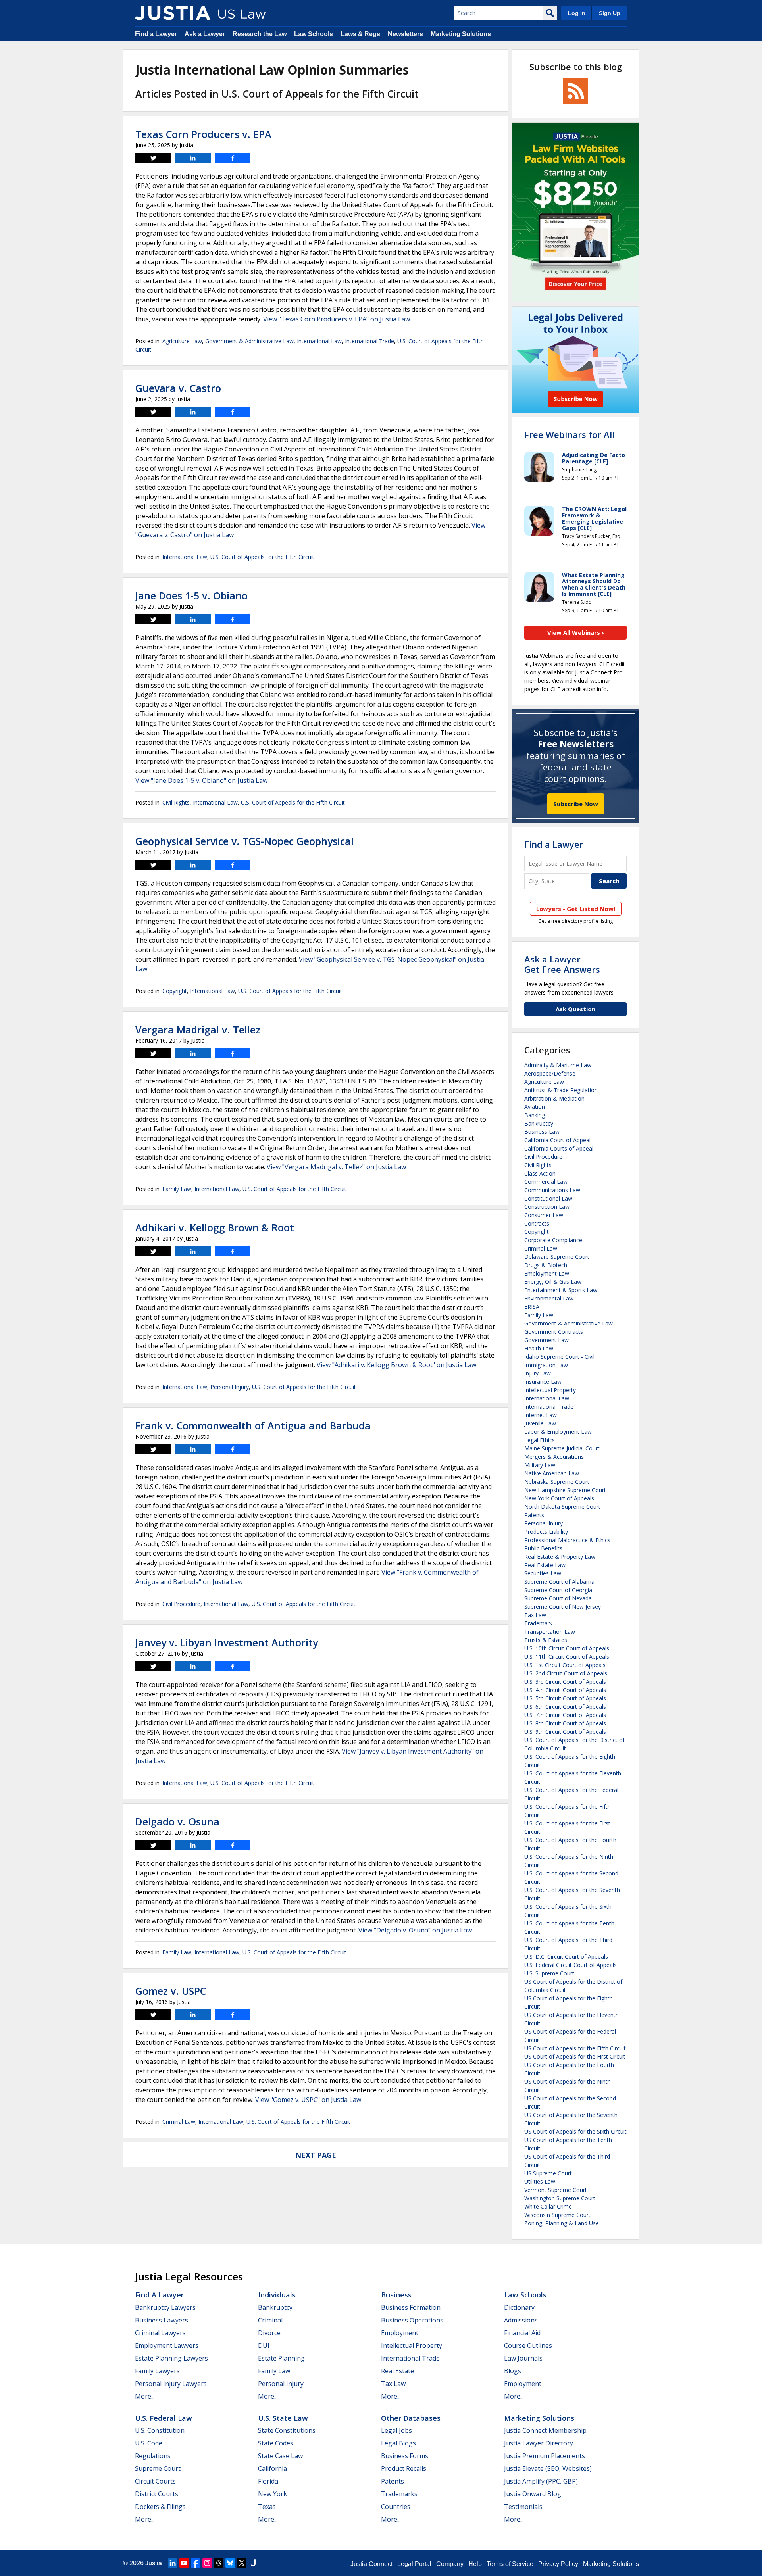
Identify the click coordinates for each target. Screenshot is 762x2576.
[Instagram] (207, 2563)
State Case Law (280, 2456)
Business (396, 2295)
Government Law (546, 1340)
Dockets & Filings (160, 2507)
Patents (534, 1515)
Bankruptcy (539, 1123)
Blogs (513, 2371)
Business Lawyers (162, 2320)
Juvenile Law (540, 1423)
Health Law (539, 1348)
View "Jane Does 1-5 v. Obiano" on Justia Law (201, 780)
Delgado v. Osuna (177, 1821)
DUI (264, 2345)
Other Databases (411, 2418)
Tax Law (535, 1615)
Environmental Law (549, 1298)
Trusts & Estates (546, 1640)
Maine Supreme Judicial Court (562, 1448)
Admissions (521, 2320)
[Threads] (219, 2563)
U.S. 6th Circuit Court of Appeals (565, 1707)
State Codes (276, 2443)
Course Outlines (528, 2345)
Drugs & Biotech (546, 1265)
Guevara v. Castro (178, 388)
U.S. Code (149, 2443)
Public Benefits (543, 1548)
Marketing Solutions (461, 34)
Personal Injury (230, 1387)
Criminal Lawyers (160, 2333)
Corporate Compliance (553, 1240)
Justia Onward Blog (533, 2494)
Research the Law (260, 34)
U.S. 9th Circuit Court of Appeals (565, 1732)
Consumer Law (544, 1215)
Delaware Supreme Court (557, 1257)
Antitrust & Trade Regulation (561, 1090)
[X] (242, 2563)
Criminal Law (179, 2122)
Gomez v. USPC (171, 1991)
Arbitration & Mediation (554, 1098)
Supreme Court (158, 2468)
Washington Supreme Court (560, 2198)
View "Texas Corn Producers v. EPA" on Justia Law (337, 319)
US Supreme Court (548, 2173)
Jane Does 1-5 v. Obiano (191, 595)
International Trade (369, 341)
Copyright (175, 991)
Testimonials (523, 2507)
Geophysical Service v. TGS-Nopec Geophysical (244, 841)
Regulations (153, 2456)
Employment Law (547, 1273)
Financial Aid (522, 2333)
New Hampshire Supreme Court (565, 1490)
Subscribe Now (576, 804)
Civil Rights (176, 802)
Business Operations (412, 2320)
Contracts (537, 1223)
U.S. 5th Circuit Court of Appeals (565, 1698)
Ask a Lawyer (205, 34)
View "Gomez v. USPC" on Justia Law (308, 2100)
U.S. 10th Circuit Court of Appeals (567, 1648)
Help (475, 2564)
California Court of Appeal (557, 1140)
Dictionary (519, 2307)
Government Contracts (554, 1332)
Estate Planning (281, 2358)
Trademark (538, 1623)
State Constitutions (287, 2430)
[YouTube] (184, 2563)
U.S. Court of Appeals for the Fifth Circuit (262, 557)
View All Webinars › (576, 632)
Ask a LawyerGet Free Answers (562, 964)
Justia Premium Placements (545, 2456)
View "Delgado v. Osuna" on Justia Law (415, 1930)
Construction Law (547, 1207)
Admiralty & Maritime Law (558, 1065)
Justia (154, 2563)
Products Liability (546, 1532)
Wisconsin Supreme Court (557, 2215)
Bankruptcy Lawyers (165, 2307)
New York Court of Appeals (559, 1498)
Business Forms (405, 2456)
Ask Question (575, 1009)
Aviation (535, 1107)
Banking (535, 1115)
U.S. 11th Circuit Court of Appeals (567, 1657)
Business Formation (411, 2307)
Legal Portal (414, 2564)
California (272, 2468)
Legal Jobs (396, 2430)
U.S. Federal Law (164, 2418)
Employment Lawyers (167, 2345)
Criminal (270, 2320)
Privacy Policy (558, 2564)
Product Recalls (404, 2468)
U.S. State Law (283, 2418)
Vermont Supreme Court (556, 2190)
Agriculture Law (182, 341)
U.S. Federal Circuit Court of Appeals (571, 1965)
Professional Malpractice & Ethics (567, 1540)
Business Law (542, 1132)
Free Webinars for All (569, 434)
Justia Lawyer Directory (539, 2443)
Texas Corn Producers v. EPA (203, 134)
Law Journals (523, 2358)
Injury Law (538, 1373)
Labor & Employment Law (558, 1432)
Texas (267, 2507)
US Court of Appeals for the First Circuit (575, 2056)
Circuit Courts (155, 2481)
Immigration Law (546, 1365)
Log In (577, 13)
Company (450, 2564)
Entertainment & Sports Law (561, 1290)
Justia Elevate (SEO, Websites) (548, 2468)
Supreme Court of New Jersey (563, 1607)
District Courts (157, 2494)
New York (272, 2494)
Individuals (277, 2295)
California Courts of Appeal (559, 1148)
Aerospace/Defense (550, 1073)
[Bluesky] (230, 2563)
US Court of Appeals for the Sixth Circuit (575, 2131)
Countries (396, 2507)
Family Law (177, 1189)
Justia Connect (371, 2564)
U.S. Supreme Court (549, 1973)
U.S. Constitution (160, 2430)
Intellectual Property (550, 1390)
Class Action (540, 1173)
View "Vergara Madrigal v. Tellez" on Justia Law (336, 1167)
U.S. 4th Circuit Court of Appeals (565, 1690)
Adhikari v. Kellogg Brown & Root (215, 1227)
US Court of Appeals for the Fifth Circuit (575, 2048)
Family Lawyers (157, 2371)
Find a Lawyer (156, 34)
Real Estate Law (545, 1565)
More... (145, 2396)
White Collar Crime (548, 2206)
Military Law (540, 1465)
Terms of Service (510, 2564)
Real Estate (397, 2371)
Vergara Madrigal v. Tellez (198, 1030)
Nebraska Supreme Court (557, 1482)
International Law (319, 341)
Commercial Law (546, 1182)
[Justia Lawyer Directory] (253, 2563)
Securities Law (543, 1573)
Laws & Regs (360, 34)
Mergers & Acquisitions (554, 1457)
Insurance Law (543, 1382)
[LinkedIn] (173, 2563)
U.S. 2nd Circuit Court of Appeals (566, 1673)
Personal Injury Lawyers (171, 2384)
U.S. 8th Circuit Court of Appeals (565, 1723)
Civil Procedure (181, 1604)
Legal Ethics (540, 1440)
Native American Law (552, 1473)
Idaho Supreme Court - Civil (559, 1357)
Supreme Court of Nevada (558, 1598)
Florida (268, 2481)
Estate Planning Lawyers (171, 2358)
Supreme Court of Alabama (559, 1582)
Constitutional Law (548, 1198)
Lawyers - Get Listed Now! (576, 909)
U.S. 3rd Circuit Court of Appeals (565, 1682)
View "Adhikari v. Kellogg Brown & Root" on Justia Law (396, 1365)
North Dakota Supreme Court (562, 1507)
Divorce (269, 2333)
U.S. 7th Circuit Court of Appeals (565, 1715)
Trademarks (399, 2494)
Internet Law (541, 1415)
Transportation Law (550, 1632)
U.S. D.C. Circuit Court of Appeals (566, 1956)
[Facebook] (196, 2563)
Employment (400, 2333)
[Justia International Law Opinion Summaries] (173, 13)
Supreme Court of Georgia (558, 1590)
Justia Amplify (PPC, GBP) (541, 2481)
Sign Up (610, 13)
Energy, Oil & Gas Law (553, 1282)
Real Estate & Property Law (560, 1557)
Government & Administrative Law (249, 341)
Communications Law (552, 1190)
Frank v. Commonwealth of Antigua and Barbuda (253, 1425)
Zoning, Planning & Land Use (562, 2223)
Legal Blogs (398, 2443)
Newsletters (405, 34)
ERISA (532, 1307)
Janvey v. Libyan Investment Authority (227, 1642)
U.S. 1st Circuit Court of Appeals (565, 1665)
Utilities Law (540, 2181)
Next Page (316, 2155)
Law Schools (314, 34)
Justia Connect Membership (545, 2430)
